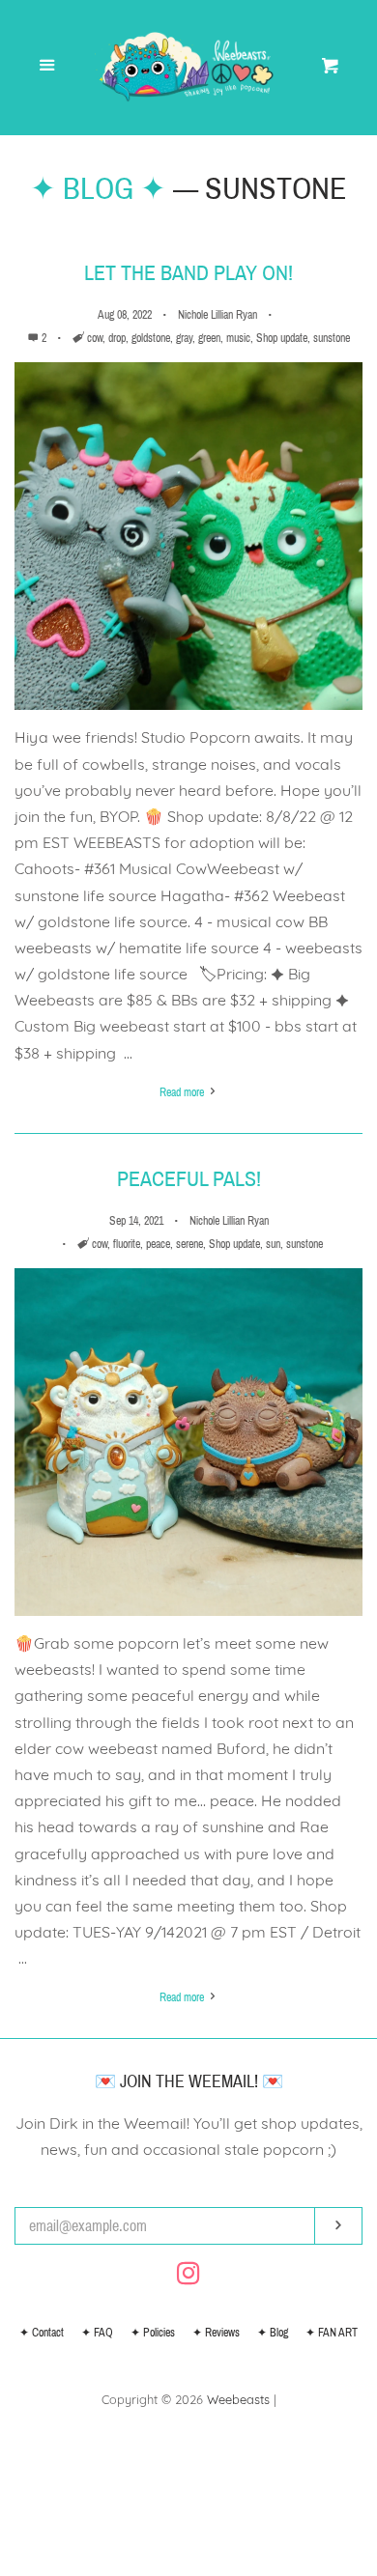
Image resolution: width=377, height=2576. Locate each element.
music (238, 338)
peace (158, 1244)
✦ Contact (42, 2333)
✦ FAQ (97, 2333)
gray (184, 338)
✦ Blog (273, 2333)
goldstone (151, 338)
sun (273, 1244)
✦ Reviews (216, 2333)
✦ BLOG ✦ (98, 189)
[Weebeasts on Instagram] (188, 2277)
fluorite (127, 1244)
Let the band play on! (188, 273)
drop (117, 338)
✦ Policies (153, 2333)
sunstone (332, 338)
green (209, 338)
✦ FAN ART (332, 2333)
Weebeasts (238, 2399)
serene (189, 1244)
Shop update (282, 338)
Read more (183, 1092)
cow (95, 338)
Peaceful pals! (189, 1179)
